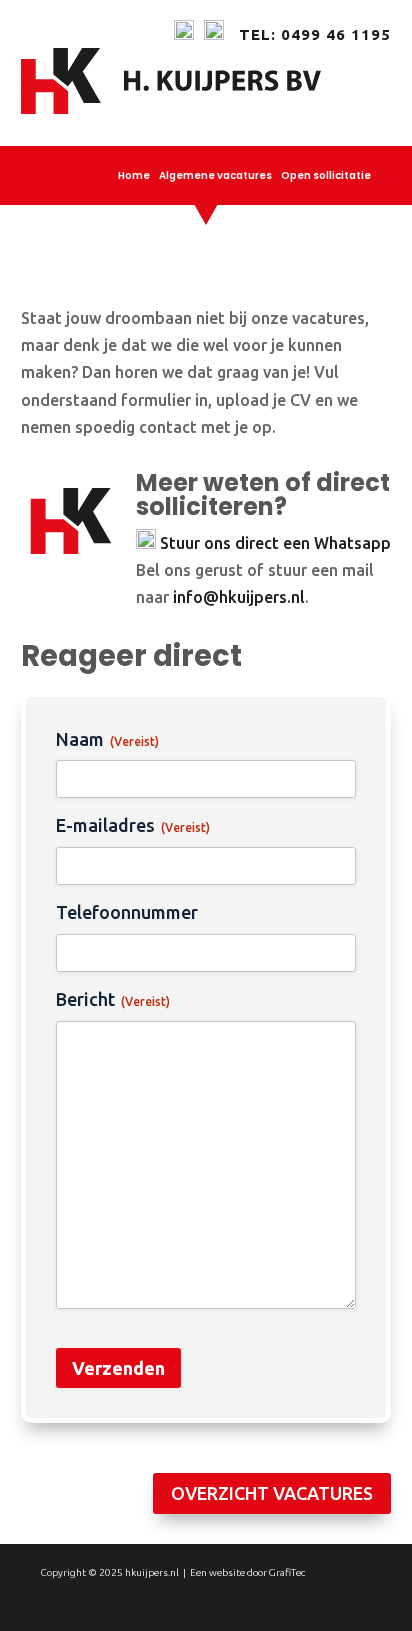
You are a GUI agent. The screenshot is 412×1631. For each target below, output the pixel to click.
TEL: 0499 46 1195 (315, 34)
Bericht (113, 999)
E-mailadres (133, 825)
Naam (107, 739)
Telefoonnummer (127, 912)
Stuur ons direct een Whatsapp (275, 543)
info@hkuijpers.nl (239, 597)
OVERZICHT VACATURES (272, 1493)
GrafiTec (287, 1572)
